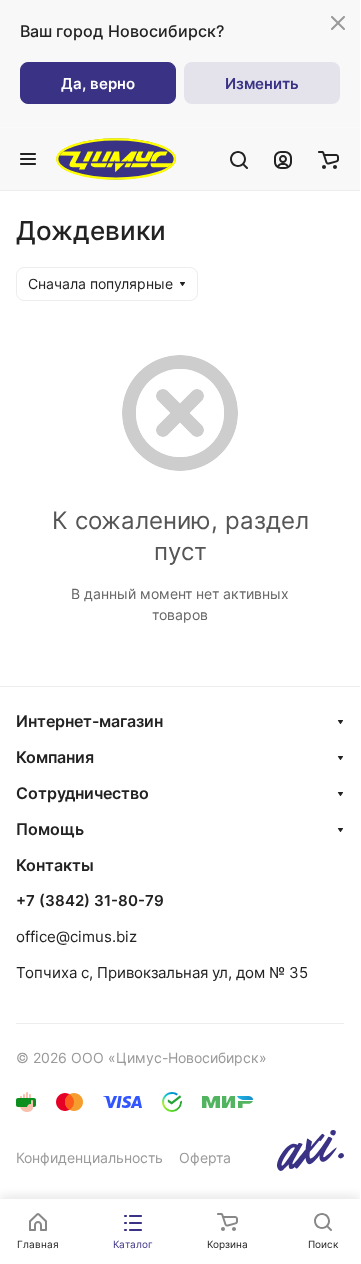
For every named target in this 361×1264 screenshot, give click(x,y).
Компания (55, 757)
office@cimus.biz (76, 936)
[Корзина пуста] (328, 159)
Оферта (205, 1157)
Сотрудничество (82, 793)
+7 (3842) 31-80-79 (90, 901)
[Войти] (283, 159)
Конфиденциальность (89, 1157)
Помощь (50, 829)
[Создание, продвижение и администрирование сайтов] (310, 1165)
